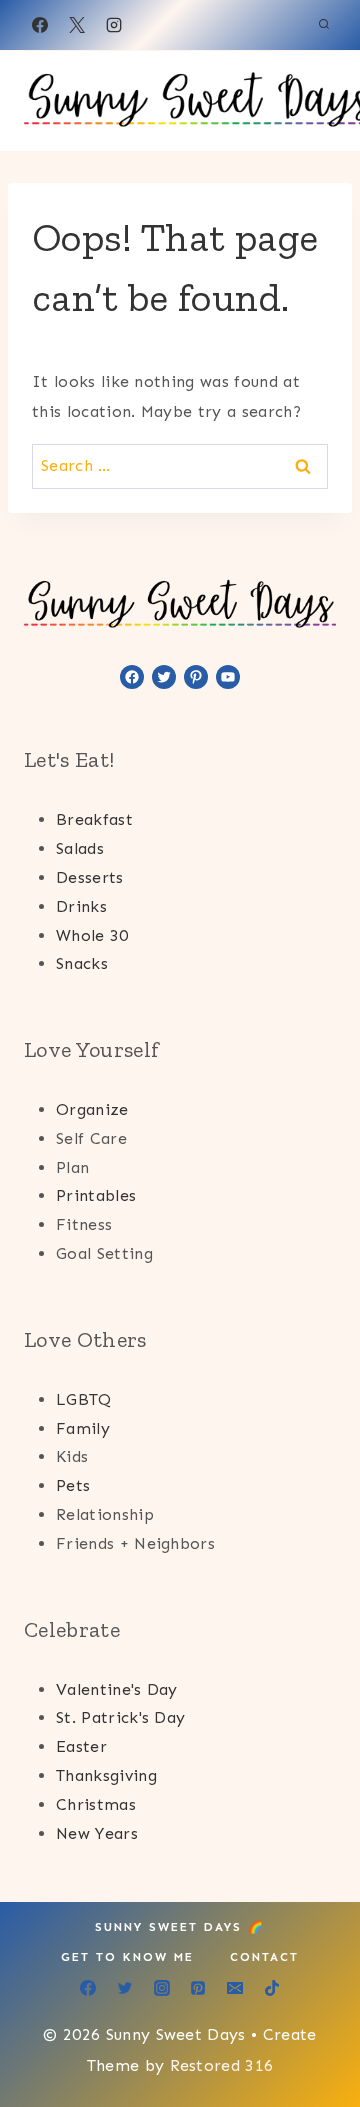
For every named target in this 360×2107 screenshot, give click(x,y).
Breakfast (94, 819)
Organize (92, 1109)
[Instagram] (114, 25)
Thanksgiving (106, 1775)
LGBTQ (84, 1399)
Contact (264, 1957)
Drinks (81, 906)
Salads (80, 848)
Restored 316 (222, 2065)
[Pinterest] (198, 1988)
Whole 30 (92, 935)
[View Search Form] (324, 25)
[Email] (235, 1988)
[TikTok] (272, 1988)
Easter (81, 1746)
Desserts (90, 877)
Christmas (96, 1804)
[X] (77, 25)
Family (83, 1428)
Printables (96, 1195)
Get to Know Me (127, 1957)
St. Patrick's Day (120, 1717)
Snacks (82, 963)
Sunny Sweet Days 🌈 (180, 1927)
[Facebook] (40, 25)
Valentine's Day (117, 1689)
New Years (97, 1833)
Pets (73, 1485)
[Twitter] (125, 1988)
